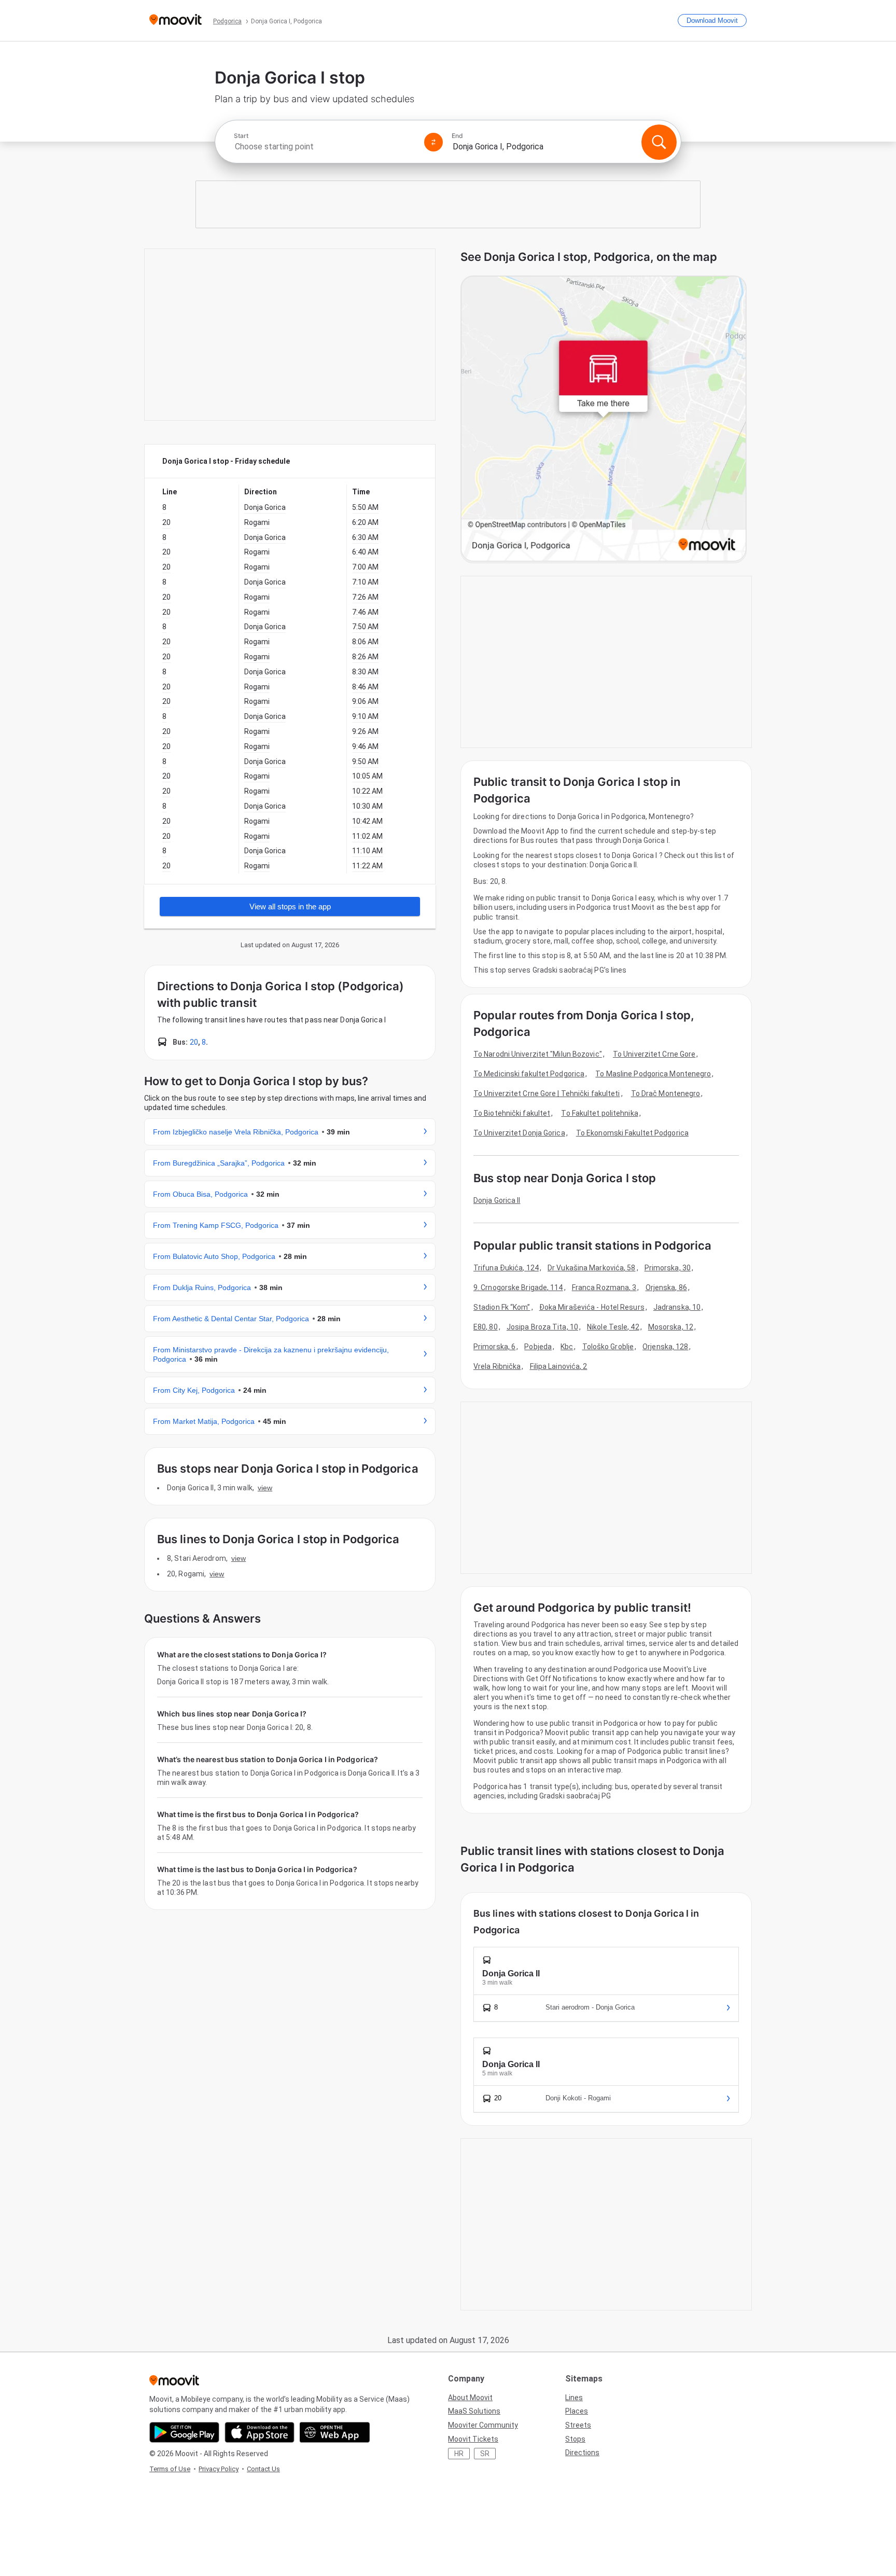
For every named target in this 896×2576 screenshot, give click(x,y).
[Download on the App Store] (260, 2432)
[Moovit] (176, 20)
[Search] (659, 142)
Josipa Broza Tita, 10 (542, 1327)
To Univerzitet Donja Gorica (519, 1133)
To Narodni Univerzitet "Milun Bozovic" (538, 1054)
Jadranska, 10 (677, 1307)
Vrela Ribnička (497, 1366)
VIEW (265, 1488)
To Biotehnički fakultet (512, 1113)
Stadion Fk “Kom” (502, 1307)
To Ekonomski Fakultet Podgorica (632, 1133)
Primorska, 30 (668, 1268)
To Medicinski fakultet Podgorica (529, 1074)
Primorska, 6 (494, 1347)
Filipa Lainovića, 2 (559, 1366)
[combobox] (325, 147)
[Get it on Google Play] (184, 2432)
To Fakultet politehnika (599, 1113)
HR (459, 2454)
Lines (574, 2398)
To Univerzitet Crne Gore (654, 1054)
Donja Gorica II (497, 1200)
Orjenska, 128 (665, 1347)
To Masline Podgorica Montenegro (653, 1074)
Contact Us (263, 2469)
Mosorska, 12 (671, 1327)
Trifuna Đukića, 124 (506, 1268)
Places (577, 2411)
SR (485, 2454)
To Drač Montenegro (666, 1093)
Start (241, 136)
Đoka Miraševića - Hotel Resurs (592, 1307)
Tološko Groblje (608, 1347)
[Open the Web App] (335, 2432)
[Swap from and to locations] (433, 142)
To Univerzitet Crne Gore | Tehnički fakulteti (547, 1093)
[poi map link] (604, 419)
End (457, 136)
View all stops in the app (290, 906)
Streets (578, 2425)
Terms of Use (170, 2469)
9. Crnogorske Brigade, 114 (518, 1287)
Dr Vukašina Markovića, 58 (592, 1268)
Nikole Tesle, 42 (613, 1327)
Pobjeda (538, 1347)
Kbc (567, 1347)
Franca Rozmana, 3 (604, 1287)
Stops (575, 2439)
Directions (582, 2453)
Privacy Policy (219, 2469)
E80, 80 (486, 1327)
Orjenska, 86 (666, 1287)
